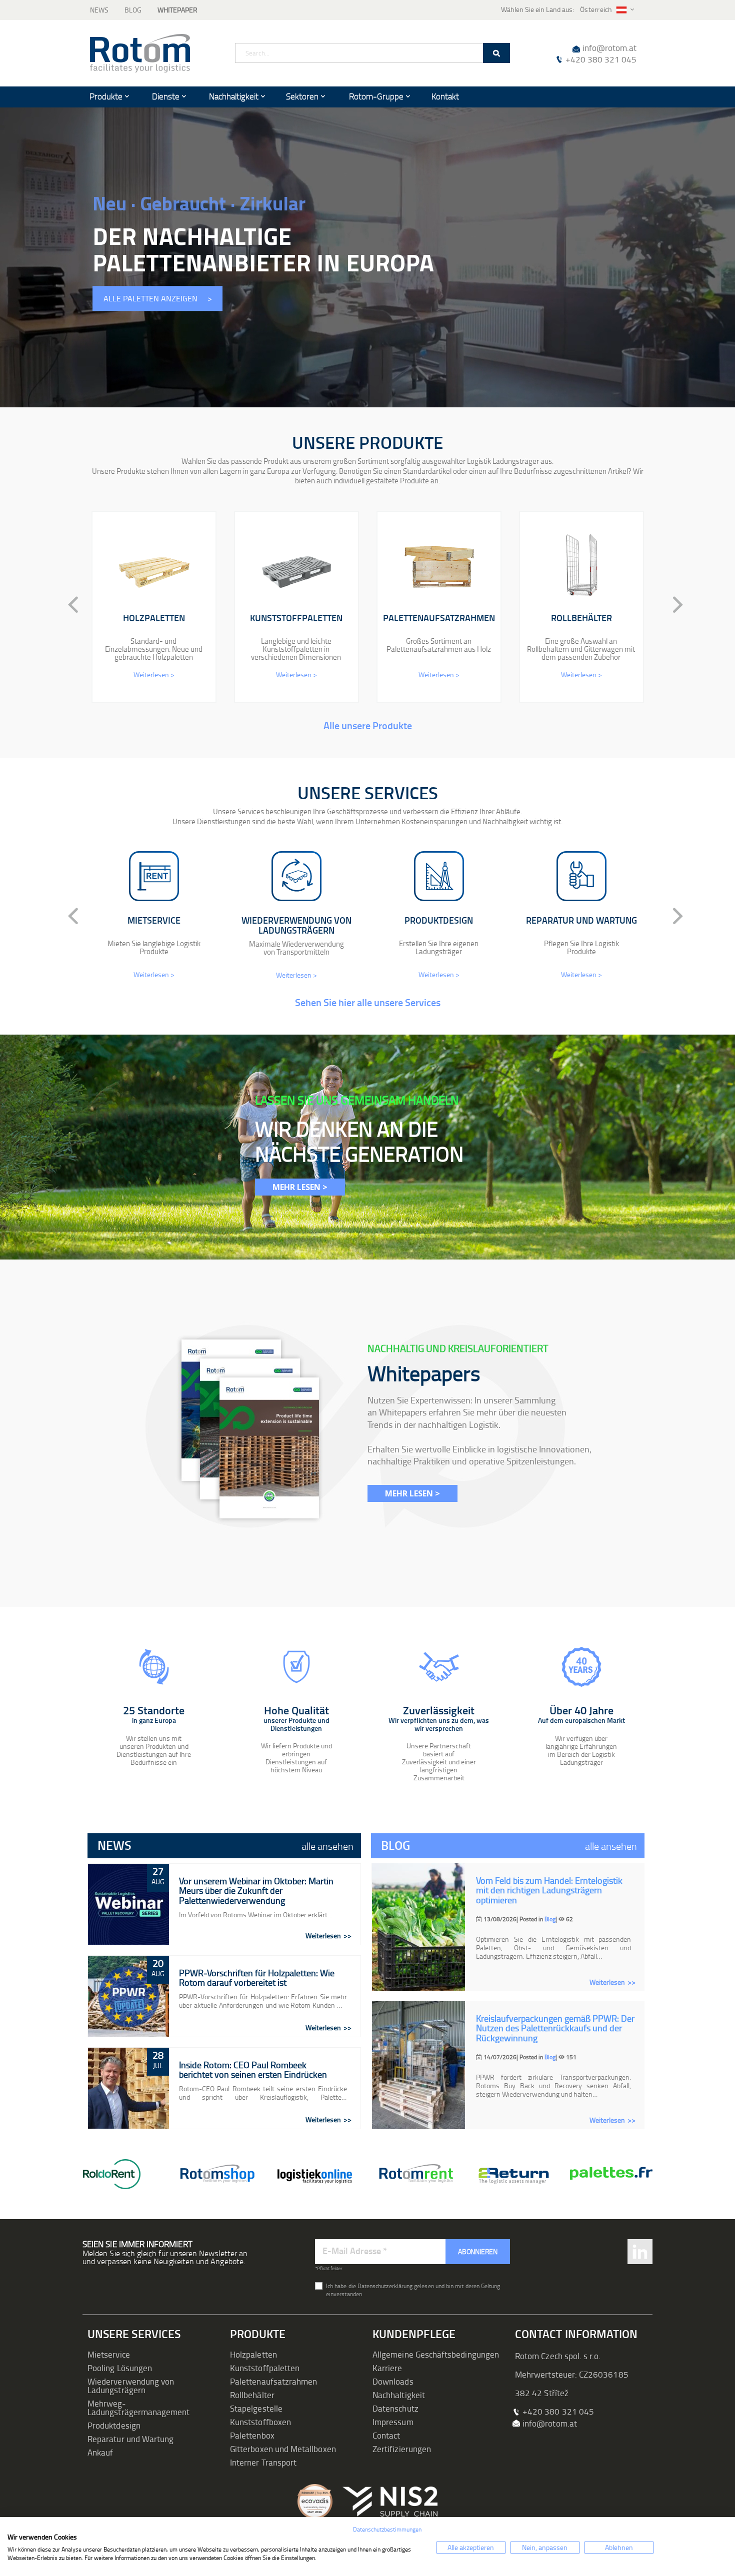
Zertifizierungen (402, 2449)
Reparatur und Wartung (130, 2439)
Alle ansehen (327, 1846)
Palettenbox (252, 2435)
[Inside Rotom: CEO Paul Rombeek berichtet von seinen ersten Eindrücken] (128, 2088)
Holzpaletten (253, 2354)
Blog (133, 10)
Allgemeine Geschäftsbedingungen (436, 2354)
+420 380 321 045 (601, 59)
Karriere (387, 2368)
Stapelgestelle (256, 2408)
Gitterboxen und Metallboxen (283, 2449)
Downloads (393, 2381)
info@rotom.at (609, 48)
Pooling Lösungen (120, 2368)
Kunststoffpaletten (265, 2368)
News (99, 10)
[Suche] (496, 53)
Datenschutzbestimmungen (387, 2529)
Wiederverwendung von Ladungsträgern (131, 2386)
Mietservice (109, 2354)
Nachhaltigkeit (399, 2395)
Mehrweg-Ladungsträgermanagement (139, 2408)
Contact (386, 2435)
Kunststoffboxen (260, 2422)
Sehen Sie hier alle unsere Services (368, 1002)
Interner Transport (263, 2462)
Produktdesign (114, 2425)
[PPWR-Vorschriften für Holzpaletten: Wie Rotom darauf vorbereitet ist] (128, 1996)
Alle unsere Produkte (368, 725)
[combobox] (372, 53)
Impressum (393, 2422)
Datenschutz (395, 2408)
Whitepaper (177, 10)
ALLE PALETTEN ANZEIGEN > (158, 299)
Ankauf (100, 2452)
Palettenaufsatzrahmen (273, 2381)
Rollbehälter (252, 2395)
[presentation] (65, 605)
